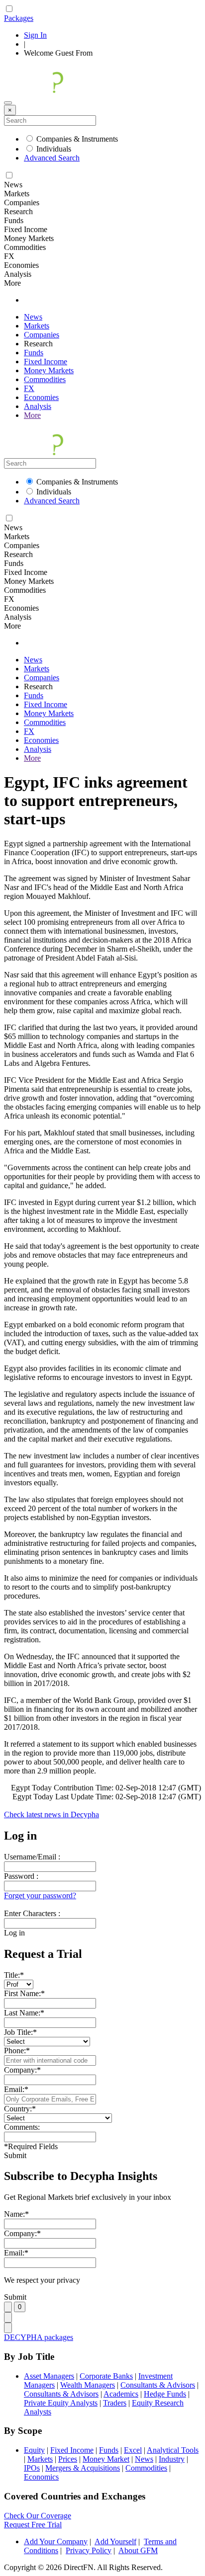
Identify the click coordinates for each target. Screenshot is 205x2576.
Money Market (106, 2459)
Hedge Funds (165, 2394)
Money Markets (49, 370)
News (33, 317)
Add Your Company (56, 2541)
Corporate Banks (106, 2376)
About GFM (138, 2550)
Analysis (38, 406)
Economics (41, 2477)
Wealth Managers (88, 2385)
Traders (115, 2403)
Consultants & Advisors (158, 2385)
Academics (121, 2394)
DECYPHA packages (39, 2337)
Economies (41, 397)
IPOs (32, 2468)
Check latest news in (51, 1814)
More (32, 415)
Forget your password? (40, 1895)
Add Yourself (115, 2541)
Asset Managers (49, 2376)
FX (29, 388)
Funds (34, 353)
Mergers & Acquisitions (83, 2468)
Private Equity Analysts (61, 2403)
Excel (133, 2450)
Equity (34, 2450)
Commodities (45, 379)
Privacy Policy (89, 2550)
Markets (37, 326)
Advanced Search (52, 158)
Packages (19, 18)
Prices (68, 2459)
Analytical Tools (173, 2450)
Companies (42, 335)
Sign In (35, 35)
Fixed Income (46, 362)
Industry (172, 2459)
